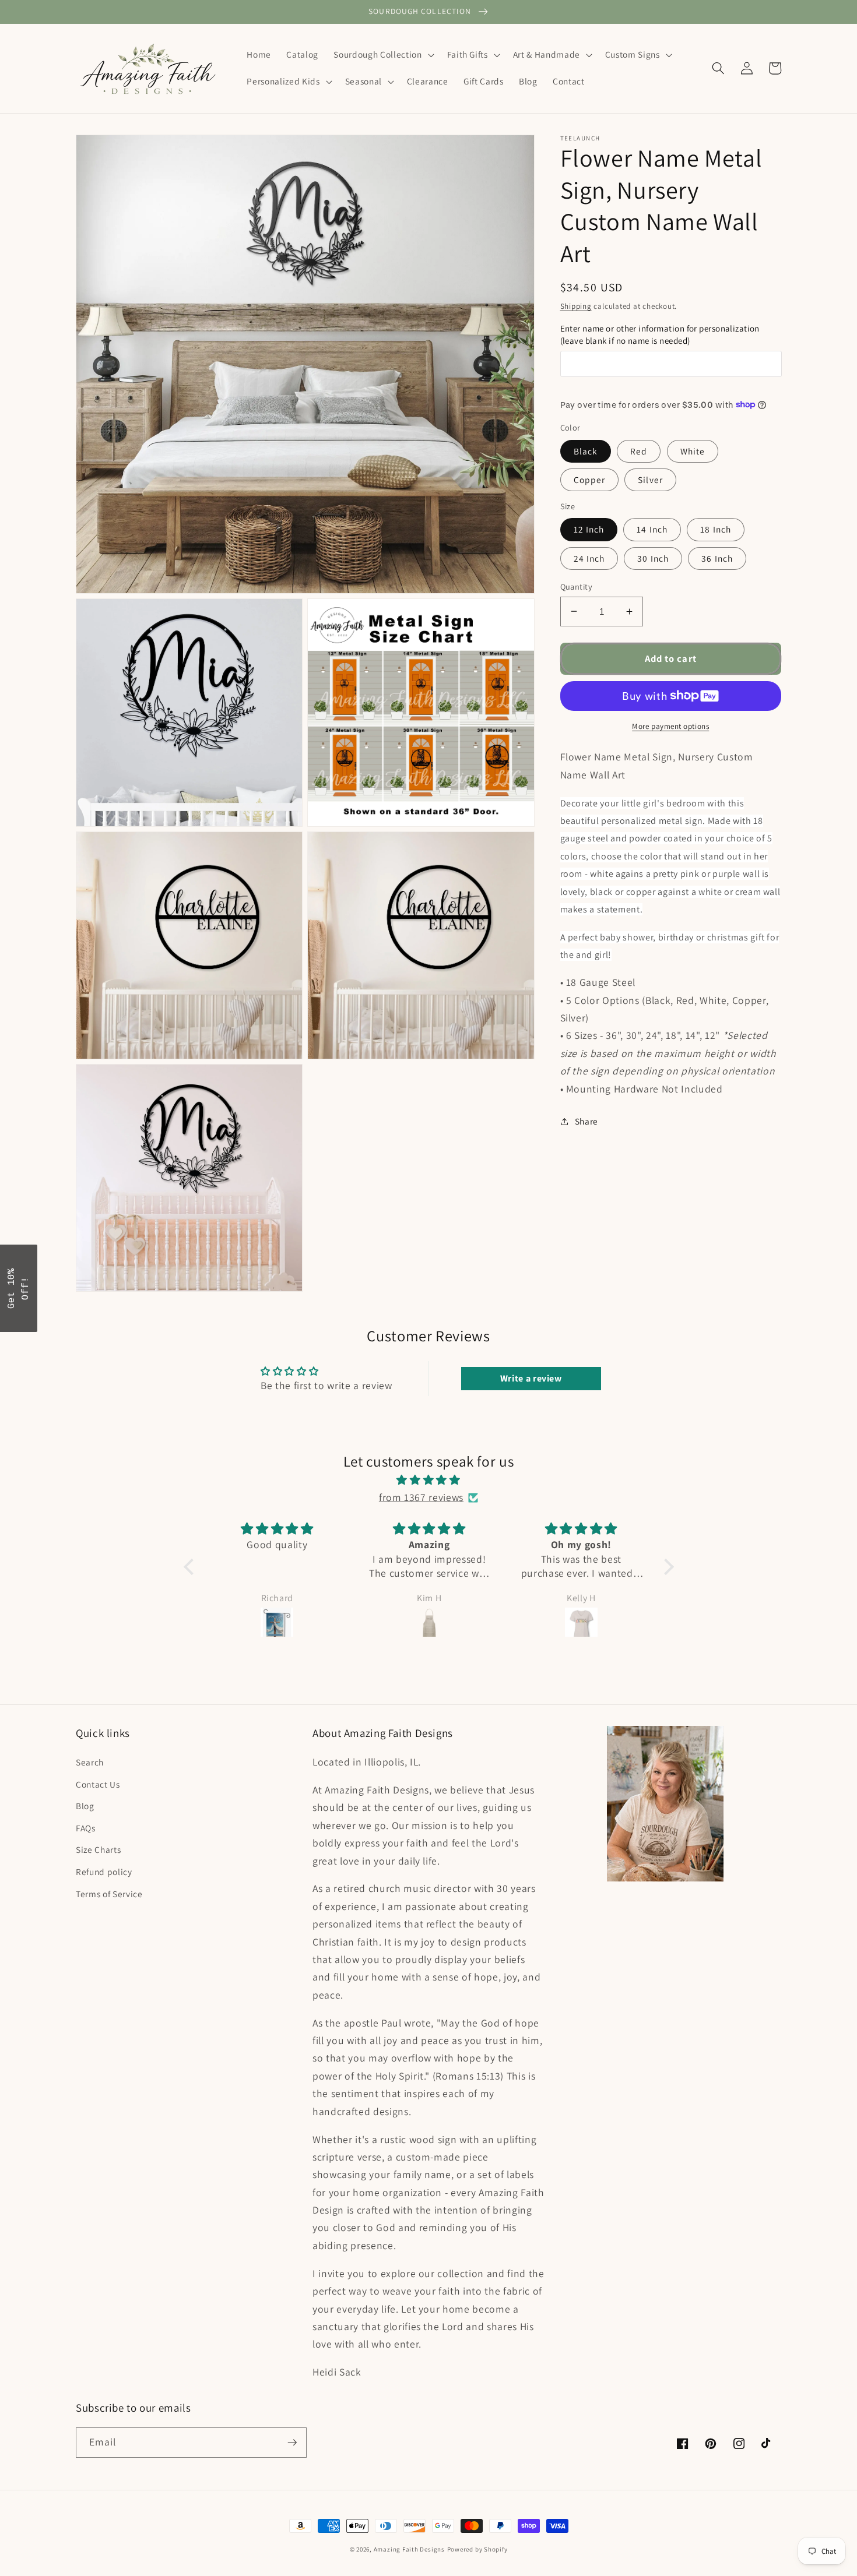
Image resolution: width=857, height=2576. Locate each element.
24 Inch (589, 558)
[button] (382, 55)
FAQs (86, 1828)
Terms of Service (109, 1894)
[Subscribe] (292, 2443)
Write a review (531, 1378)
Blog (85, 1806)
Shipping (576, 306)
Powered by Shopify (477, 2549)
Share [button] (586, 1121)
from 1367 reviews (421, 1497)
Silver (650, 479)
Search (90, 1762)
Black (586, 450)
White (693, 450)
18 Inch (716, 529)
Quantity (577, 586)
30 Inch (653, 558)
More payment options (670, 726)
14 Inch (652, 529)
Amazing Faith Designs (409, 2549)
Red (639, 450)
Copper (590, 479)
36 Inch (717, 558)
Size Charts (98, 1849)
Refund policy (104, 1872)
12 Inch (589, 529)
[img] (429, 1480)
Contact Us (98, 1784)
